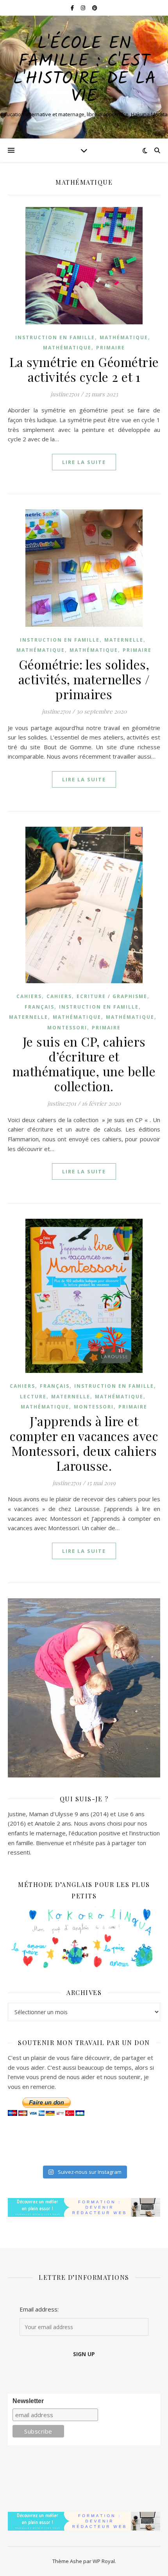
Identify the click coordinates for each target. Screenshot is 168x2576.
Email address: (39, 2309)
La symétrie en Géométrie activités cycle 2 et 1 (84, 369)
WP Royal (104, 2561)
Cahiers (29, 996)
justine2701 (65, 394)
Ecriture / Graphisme (112, 996)
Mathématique (124, 337)
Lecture (33, 1397)
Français (39, 1007)
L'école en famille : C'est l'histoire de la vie (84, 70)
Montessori (67, 1028)
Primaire (111, 348)
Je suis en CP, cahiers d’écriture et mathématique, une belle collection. (84, 1064)
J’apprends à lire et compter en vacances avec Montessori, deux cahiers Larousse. (84, 1443)
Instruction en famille (55, 337)
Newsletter (28, 2401)
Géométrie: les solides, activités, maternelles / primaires (84, 679)
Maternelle (124, 640)
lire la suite (84, 462)
